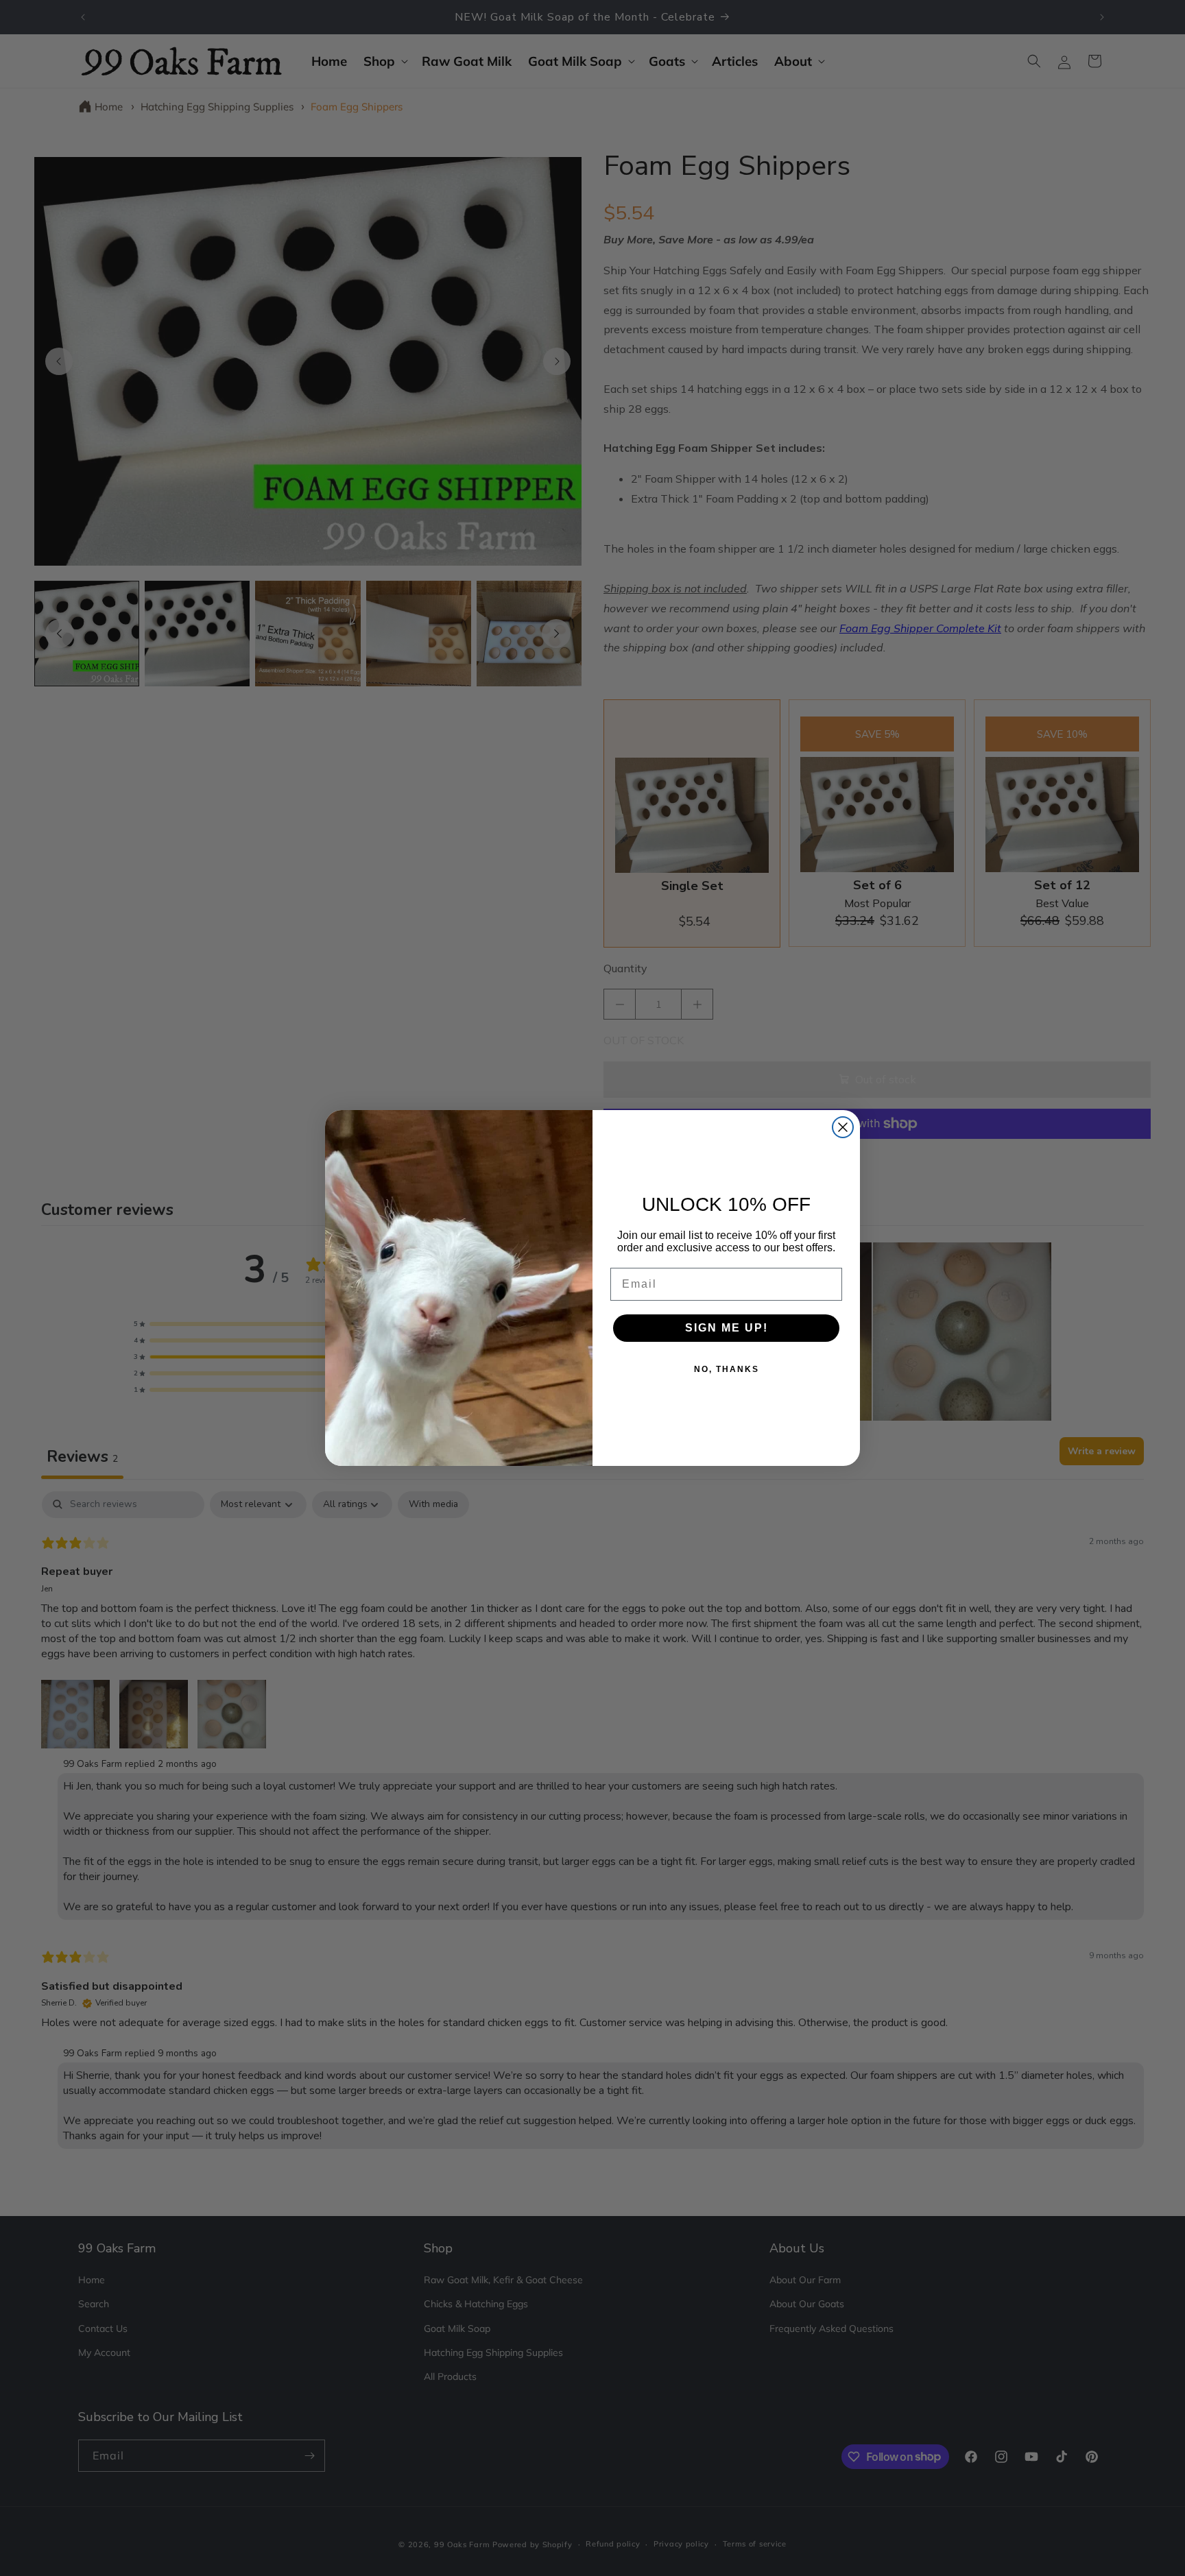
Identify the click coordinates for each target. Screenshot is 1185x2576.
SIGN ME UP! (727, 1328)
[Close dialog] (843, 1127)
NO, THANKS (727, 1369)
